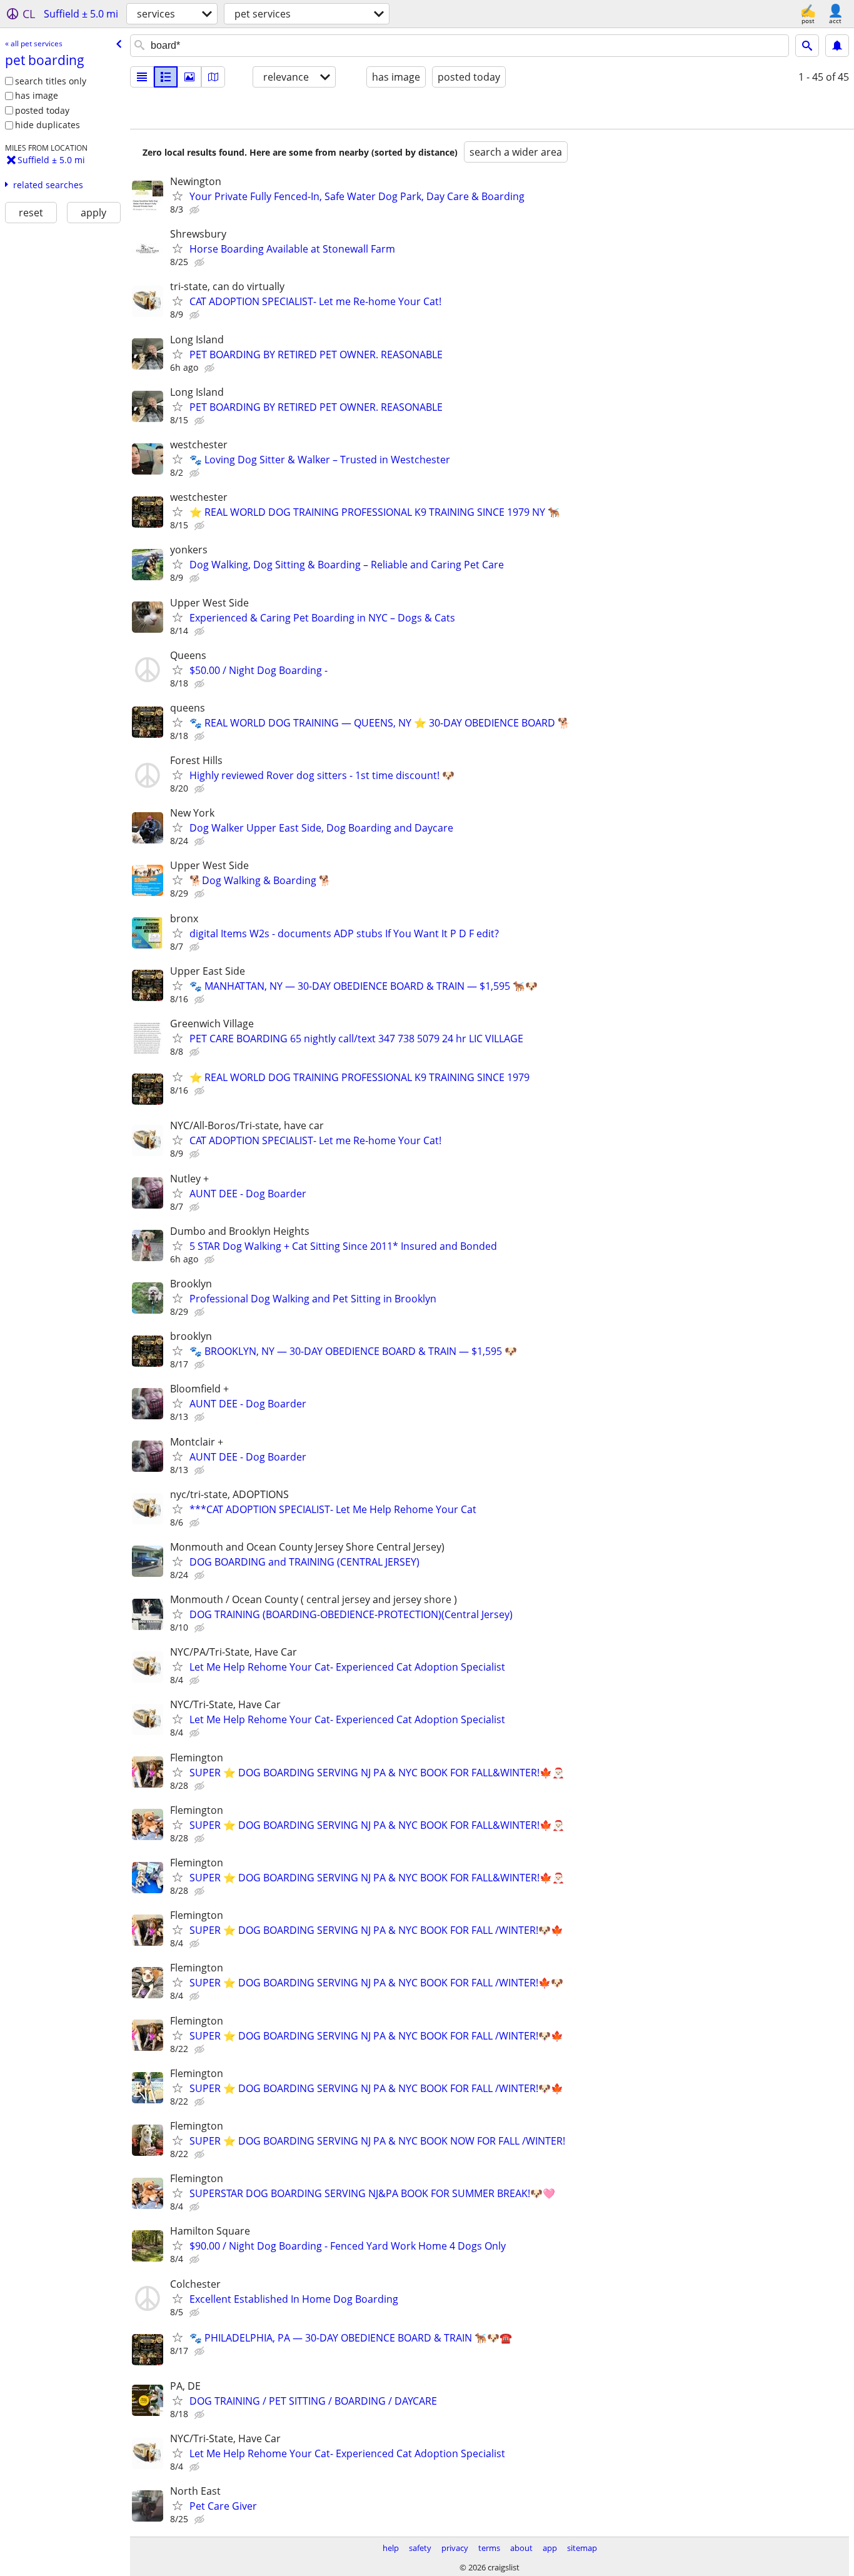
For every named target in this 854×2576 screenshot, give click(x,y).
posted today (42, 110)
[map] (213, 77)
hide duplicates (48, 125)
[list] (142, 77)
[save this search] (837, 46)
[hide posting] (196, 210)
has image (37, 95)
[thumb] (166, 77)
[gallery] (189, 77)
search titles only (51, 81)
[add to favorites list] (178, 196)
